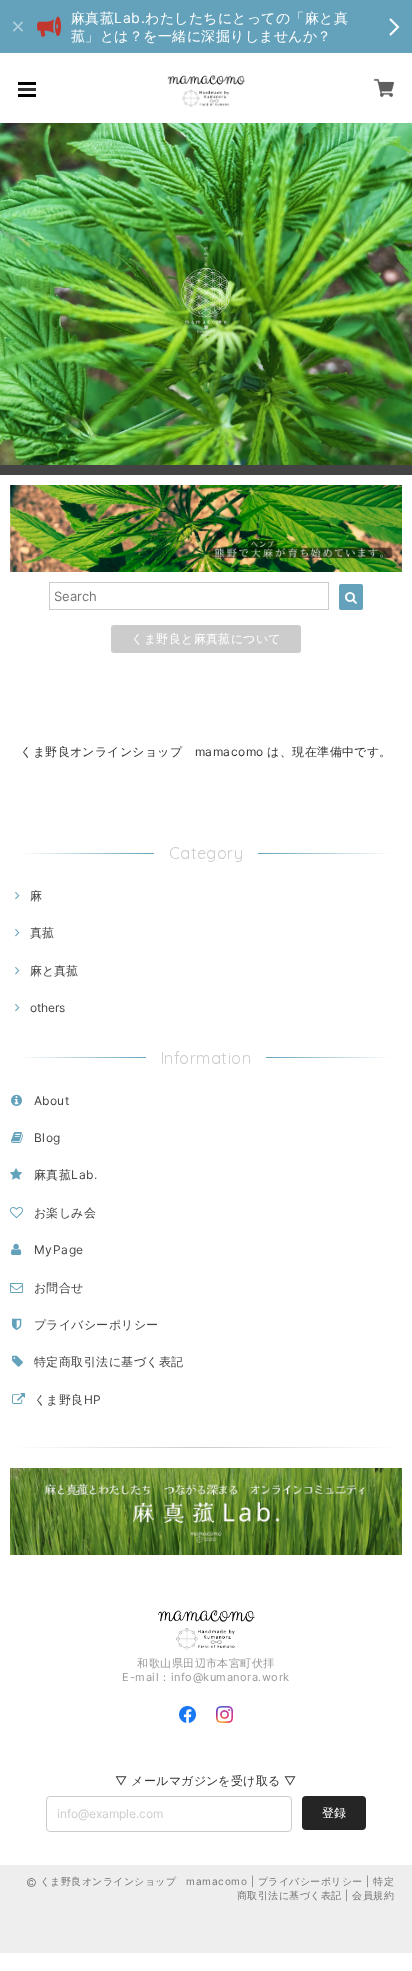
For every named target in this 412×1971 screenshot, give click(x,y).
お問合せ (59, 1287)
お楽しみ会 (65, 1212)
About (51, 1100)
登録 (334, 1812)
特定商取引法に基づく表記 (109, 1361)
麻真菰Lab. (65, 1174)
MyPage (59, 1249)
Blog (47, 1137)
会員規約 (373, 1895)
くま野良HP (68, 1399)
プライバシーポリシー (96, 1324)
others (47, 1007)
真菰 (42, 932)
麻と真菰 (54, 970)
